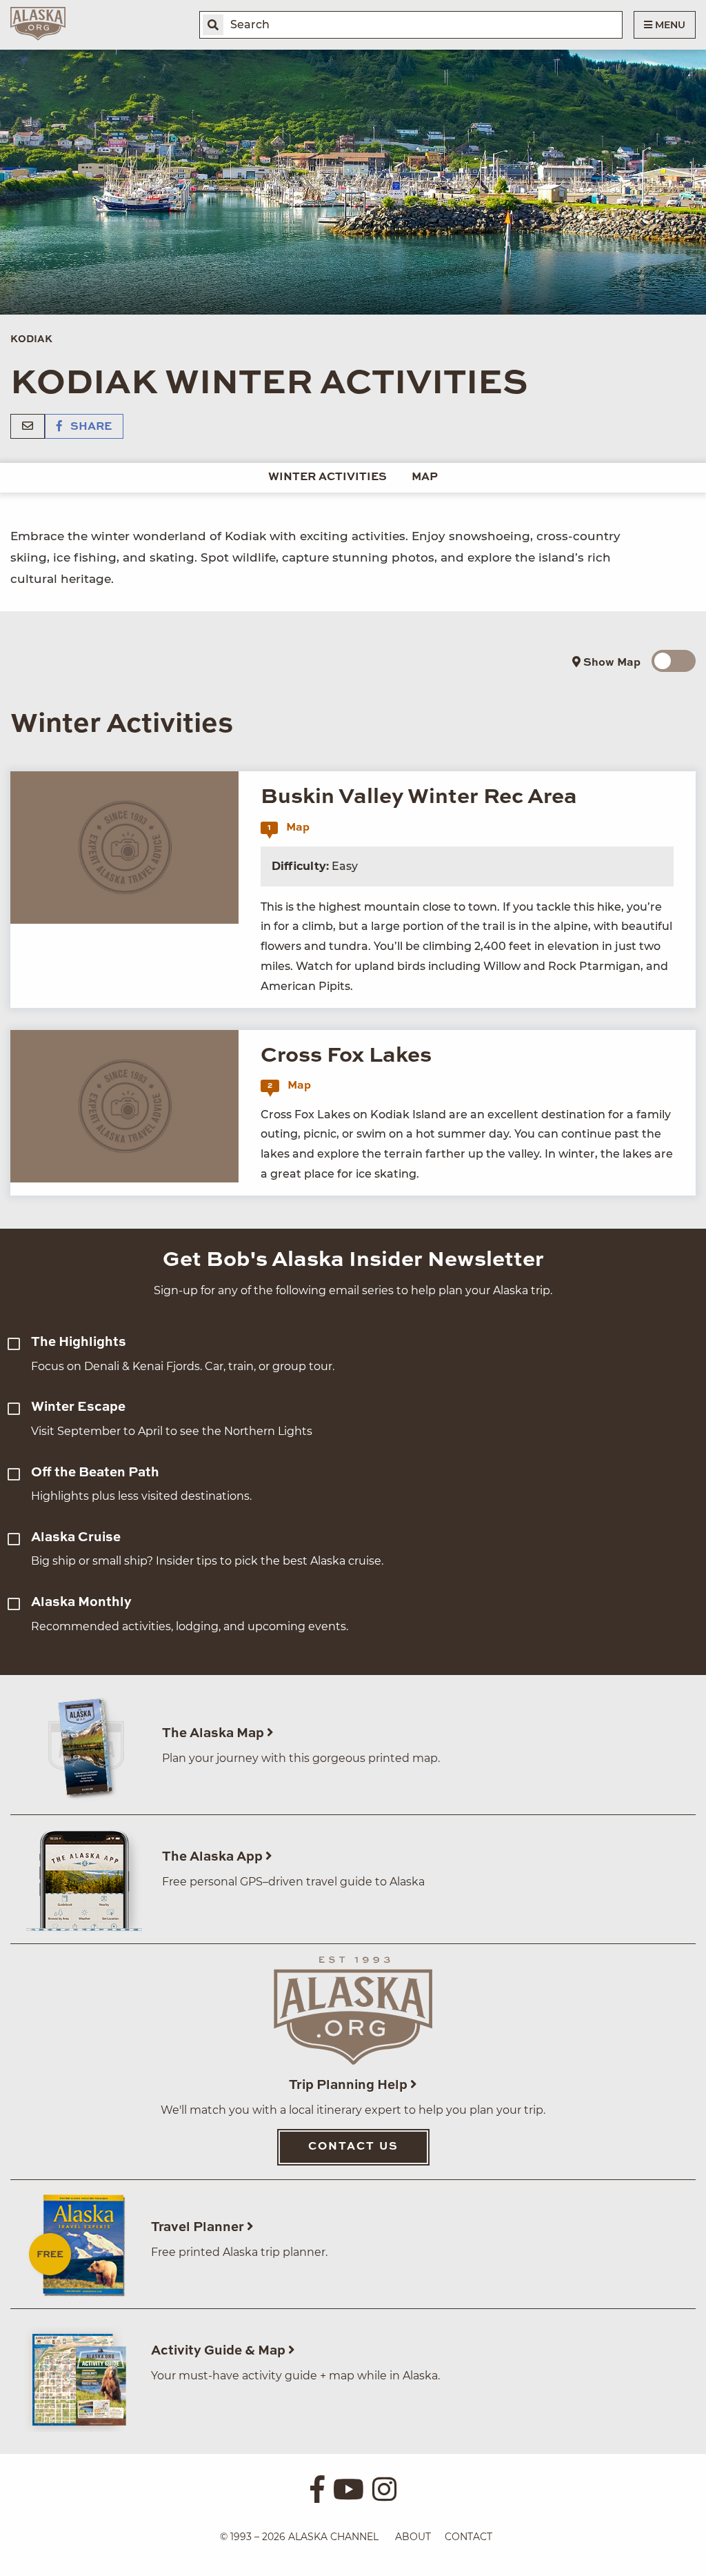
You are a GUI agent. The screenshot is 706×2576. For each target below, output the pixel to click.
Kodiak (31, 339)
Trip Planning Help (350, 2085)
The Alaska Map (214, 1733)
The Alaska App (214, 1857)
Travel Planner (199, 2227)
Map (425, 477)
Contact (468, 2537)
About (413, 2537)
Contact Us (353, 2147)
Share (90, 427)
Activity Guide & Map (220, 2351)
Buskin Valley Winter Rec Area (419, 797)
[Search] (213, 25)
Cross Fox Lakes (346, 1056)
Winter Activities (327, 477)
